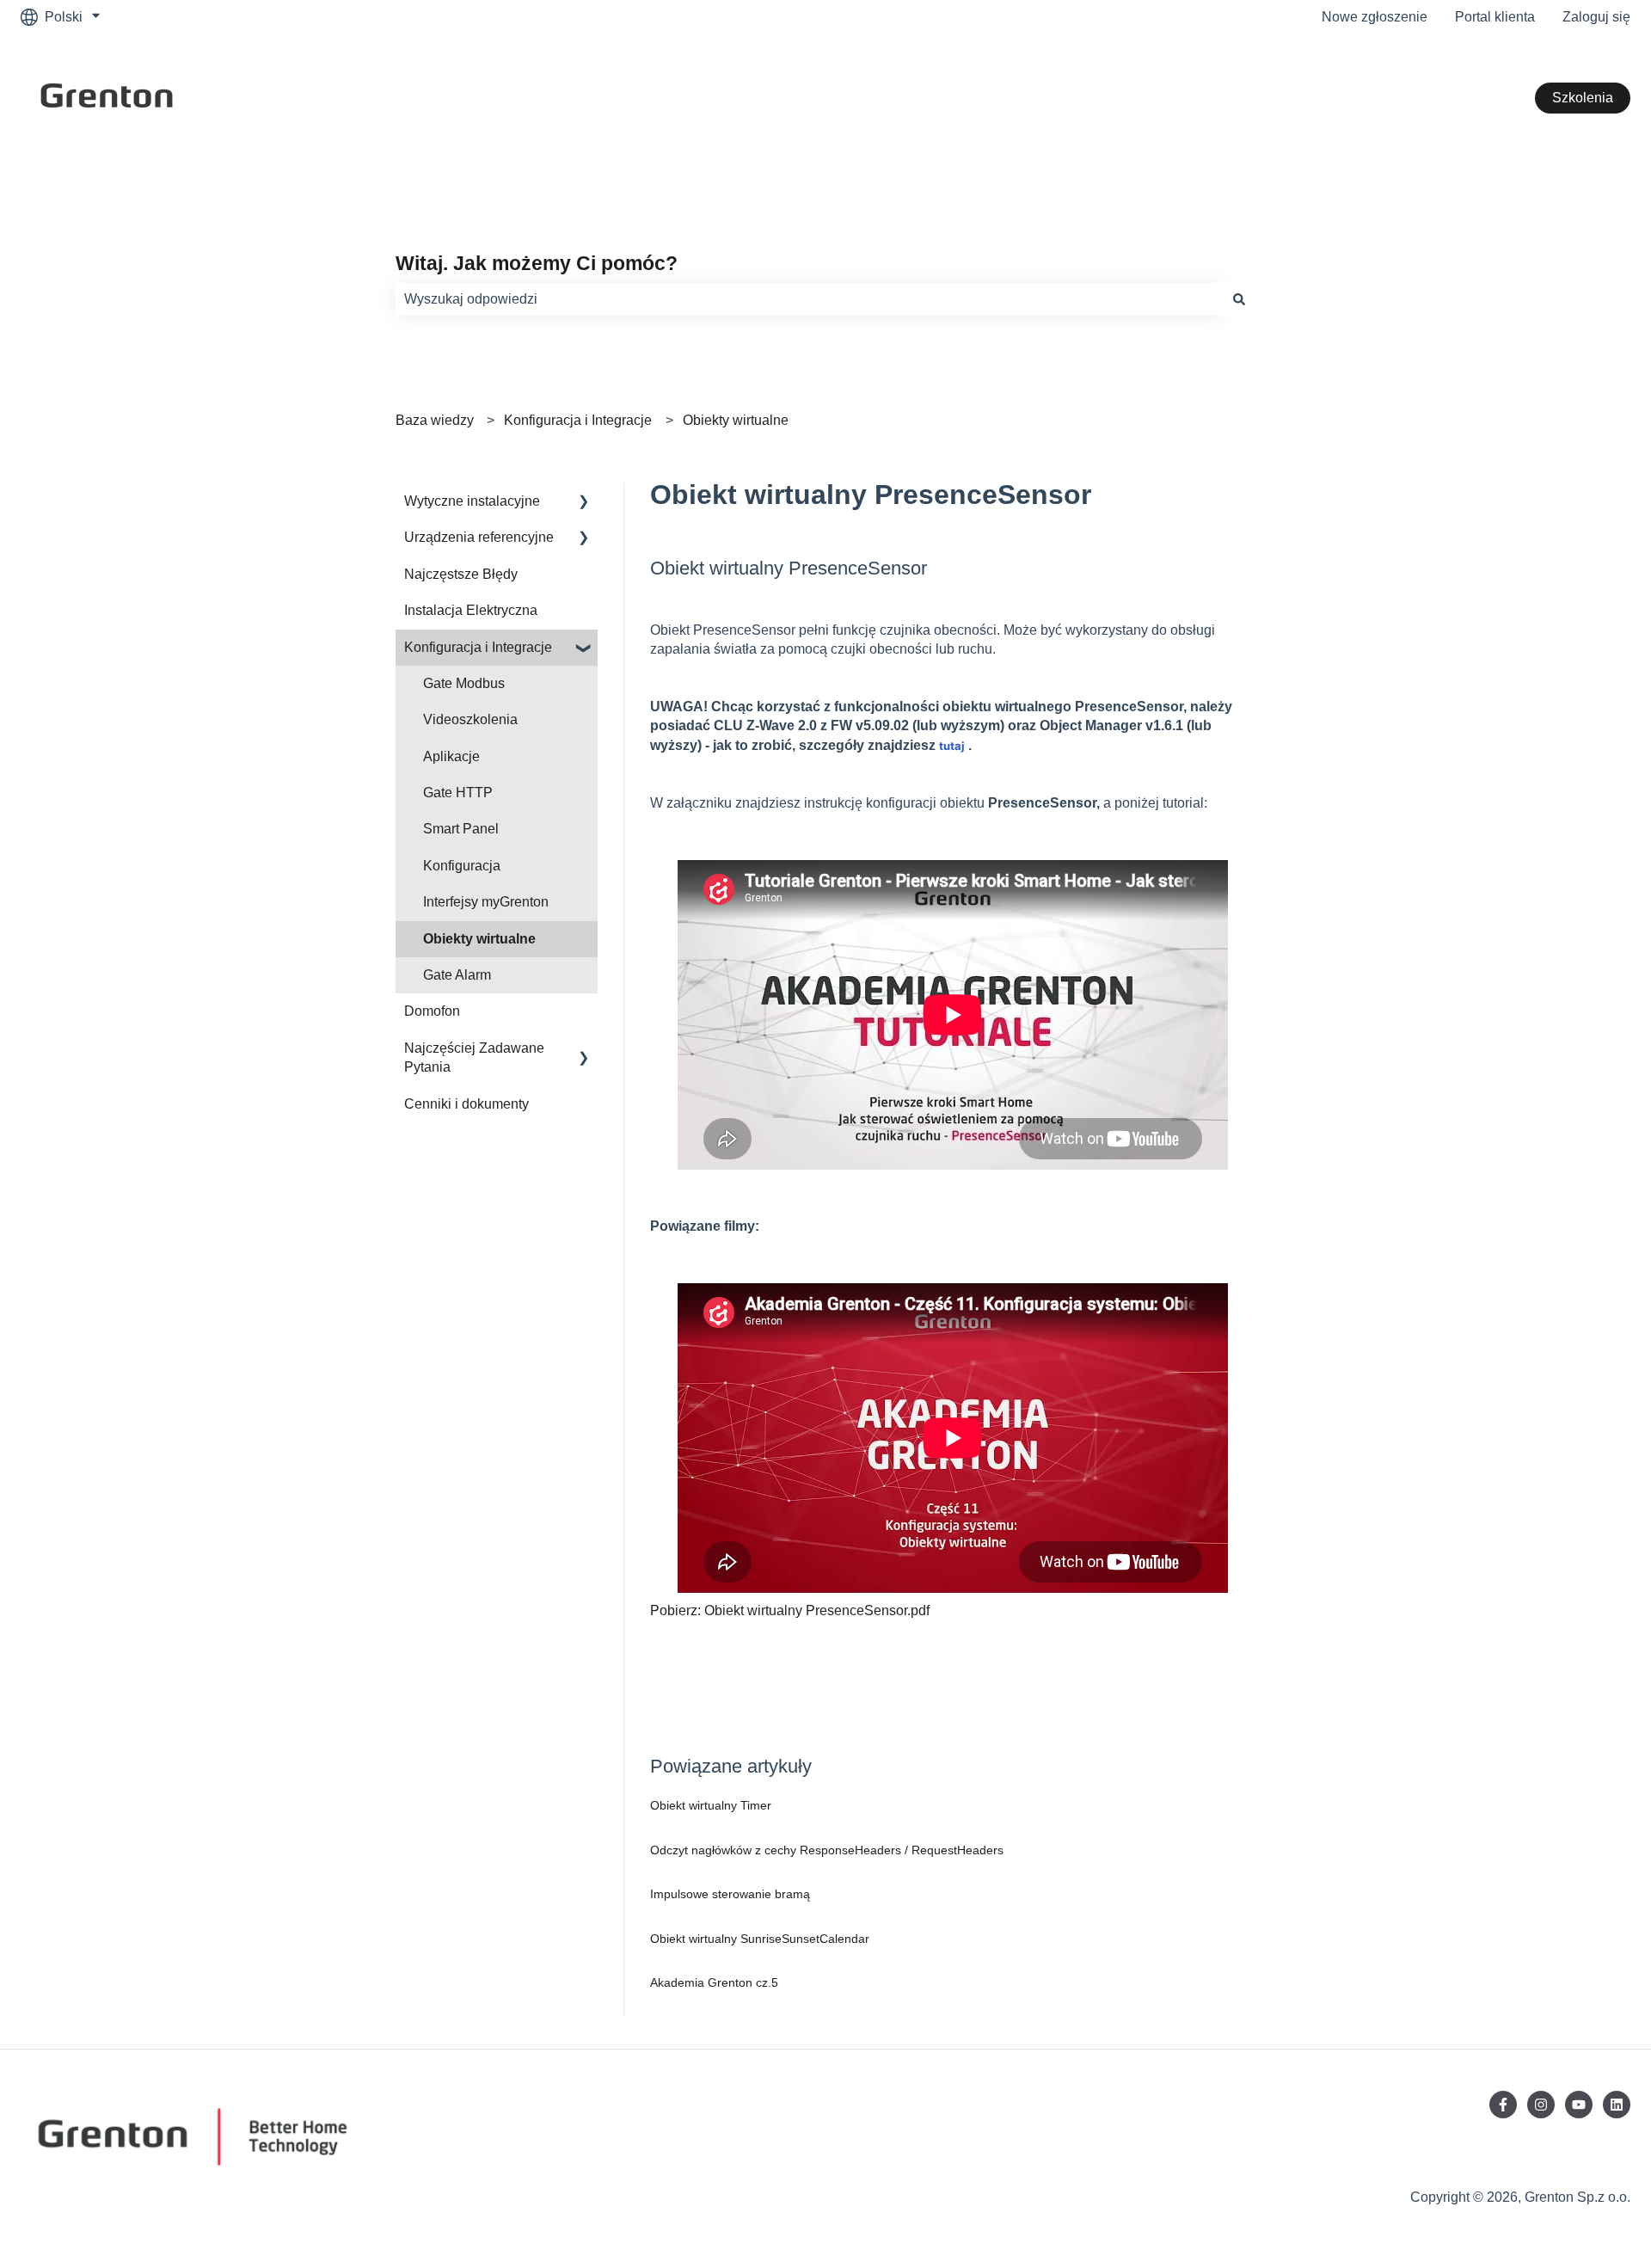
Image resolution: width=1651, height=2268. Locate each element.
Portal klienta (1495, 17)
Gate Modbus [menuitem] (464, 683)
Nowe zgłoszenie (1375, 17)
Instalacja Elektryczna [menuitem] (471, 610)
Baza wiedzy (435, 420)
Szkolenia (1583, 98)
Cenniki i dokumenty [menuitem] (466, 1104)
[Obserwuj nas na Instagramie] (1541, 2105)
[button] (584, 503)
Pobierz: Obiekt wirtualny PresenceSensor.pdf (790, 1610)
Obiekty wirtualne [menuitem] (479, 939)
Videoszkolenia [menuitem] (470, 719)
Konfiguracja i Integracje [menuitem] (478, 647)
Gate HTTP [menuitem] (458, 793)
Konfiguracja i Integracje (578, 420)
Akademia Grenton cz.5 (714, 1982)
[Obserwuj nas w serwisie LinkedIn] (1617, 2105)
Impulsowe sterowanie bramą (730, 1894)
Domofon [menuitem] (432, 1011)
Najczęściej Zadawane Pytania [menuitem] (474, 1057)
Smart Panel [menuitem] (461, 829)
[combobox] (809, 299)
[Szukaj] (1239, 299)
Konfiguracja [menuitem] (462, 866)
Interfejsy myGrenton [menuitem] (486, 902)
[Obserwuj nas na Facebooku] (1503, 2105)
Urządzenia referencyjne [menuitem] (479, 537)
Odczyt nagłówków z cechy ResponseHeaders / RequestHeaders (827, 1850)
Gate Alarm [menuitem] (457, 975)
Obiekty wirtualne (736, 420)
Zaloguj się (1596, 17)
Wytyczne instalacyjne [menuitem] (472, 501)
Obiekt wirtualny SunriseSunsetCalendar (760, 1939)
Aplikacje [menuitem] (451, 756)
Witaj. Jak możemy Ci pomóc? (537, 263)
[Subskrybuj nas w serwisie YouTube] (1579, 2105)
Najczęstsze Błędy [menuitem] (461, 574)
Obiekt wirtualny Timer (711, 1805)
